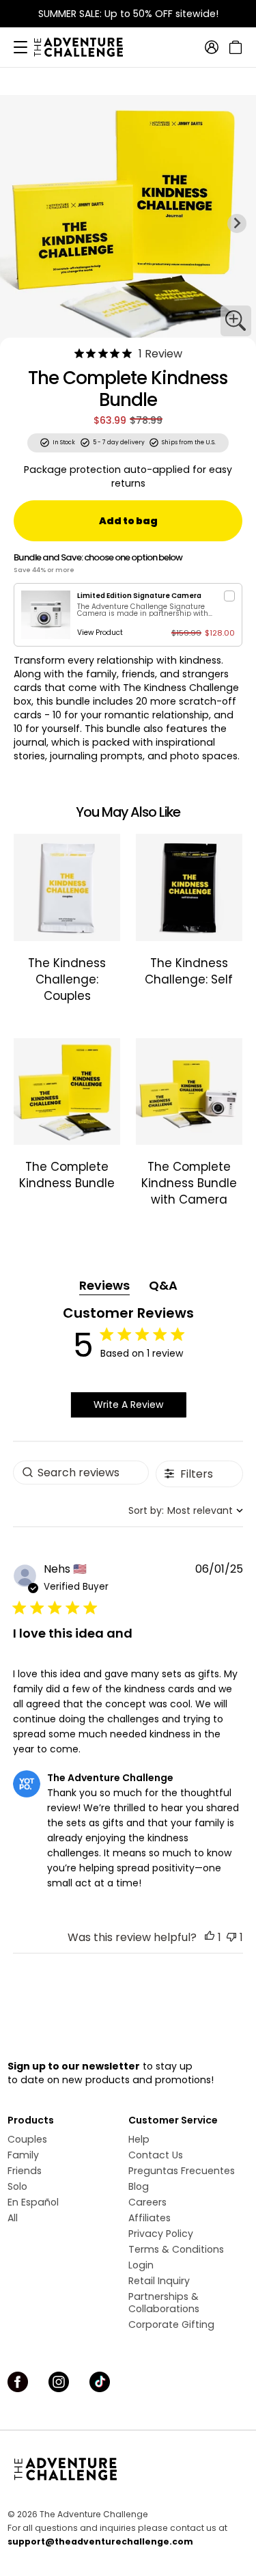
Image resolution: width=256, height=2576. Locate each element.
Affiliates (150, 2218)
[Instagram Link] (59, 2382)
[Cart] (234, 47)
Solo (17, 2186)
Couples (27, 2139)
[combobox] (186, 1511)
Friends (25, 2171)
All (13, 2218)
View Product (100, 633)
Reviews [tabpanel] (104, 1285)
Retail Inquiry (159, 2281)
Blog (139, 2186)
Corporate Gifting (171, 2324)
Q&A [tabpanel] (163, 1285)
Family (23, 2155)
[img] (79, 353)
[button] (210, 1937)
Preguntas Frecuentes (182, 2171)
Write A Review (128, 1405)
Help (139, 2139)
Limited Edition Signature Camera (139, 596)
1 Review (160, 354)
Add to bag (128, 521)
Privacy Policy (161, 2234)
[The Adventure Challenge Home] (85, 47)
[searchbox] (81, 1473)
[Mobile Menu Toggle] (20, 47)
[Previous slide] (19, 223)
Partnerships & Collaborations (164, 2303)
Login (141, 2265)
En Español (33, 2202)
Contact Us (156, 2155)
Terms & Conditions (176, 2249)
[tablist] (128, 1286)
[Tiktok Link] (100, 2382)
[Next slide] (237, 223)
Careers (147, 2202)
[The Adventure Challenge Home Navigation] (128, 2469)
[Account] (212, 47)
